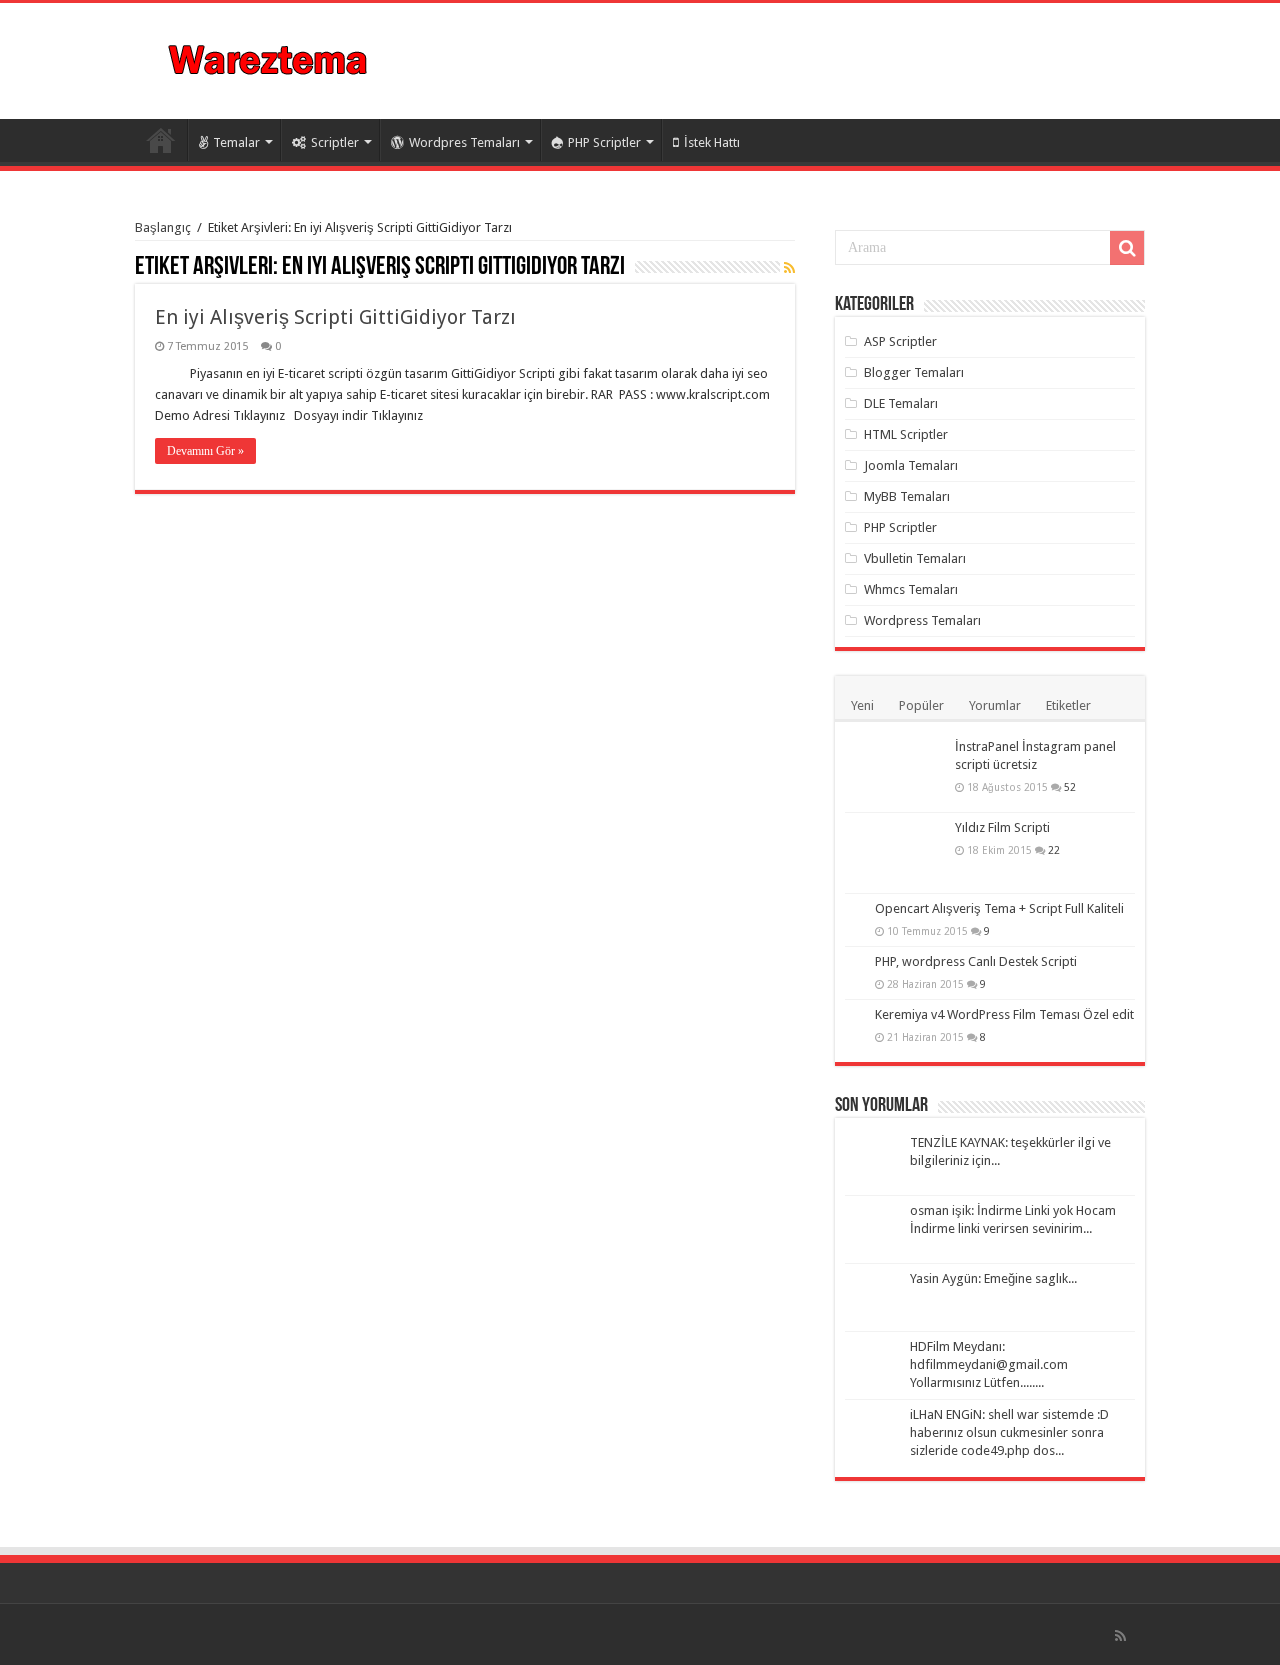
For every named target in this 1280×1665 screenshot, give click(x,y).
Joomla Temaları (911, 465)
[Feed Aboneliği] (789, 268)
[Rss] (1120, 1636)
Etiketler (1068, 705)
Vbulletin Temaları (915, 558)
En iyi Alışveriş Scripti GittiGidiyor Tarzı (335, 317)
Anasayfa (161, 140)
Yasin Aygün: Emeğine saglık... (993, 1278)
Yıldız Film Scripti (1002, 827)
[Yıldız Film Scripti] (895, 853)
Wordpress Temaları (922, 620)
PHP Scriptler (604, 142)
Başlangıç (163, 227)
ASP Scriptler (900, 341)
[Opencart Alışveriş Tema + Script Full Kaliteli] (855, 910)
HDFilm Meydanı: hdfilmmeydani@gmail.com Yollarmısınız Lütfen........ (989, 1364)
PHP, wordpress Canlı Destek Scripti (976, 961)
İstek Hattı (712, 142)
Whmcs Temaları (911, 589)
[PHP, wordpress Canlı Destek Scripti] (855, 963)
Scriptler (335, 142)
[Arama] (1127, 248)
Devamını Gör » (205, 451)
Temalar (236, 142)
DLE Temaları (901, 403)
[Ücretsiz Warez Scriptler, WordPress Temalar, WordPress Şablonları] (269, 57)
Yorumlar (995, 705)
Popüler (921, 705)
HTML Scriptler (906, 434)
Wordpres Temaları (464, 142)
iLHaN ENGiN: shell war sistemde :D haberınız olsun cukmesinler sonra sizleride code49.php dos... (1009, 1432)
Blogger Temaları (914, 372)
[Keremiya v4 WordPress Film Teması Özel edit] (855, 1016)
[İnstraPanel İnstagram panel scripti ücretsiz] (895, 772)
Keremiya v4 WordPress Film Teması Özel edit (1004, 1014)
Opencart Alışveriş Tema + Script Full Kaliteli (999, 908)
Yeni (862, 705)
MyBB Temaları (907, 496)
